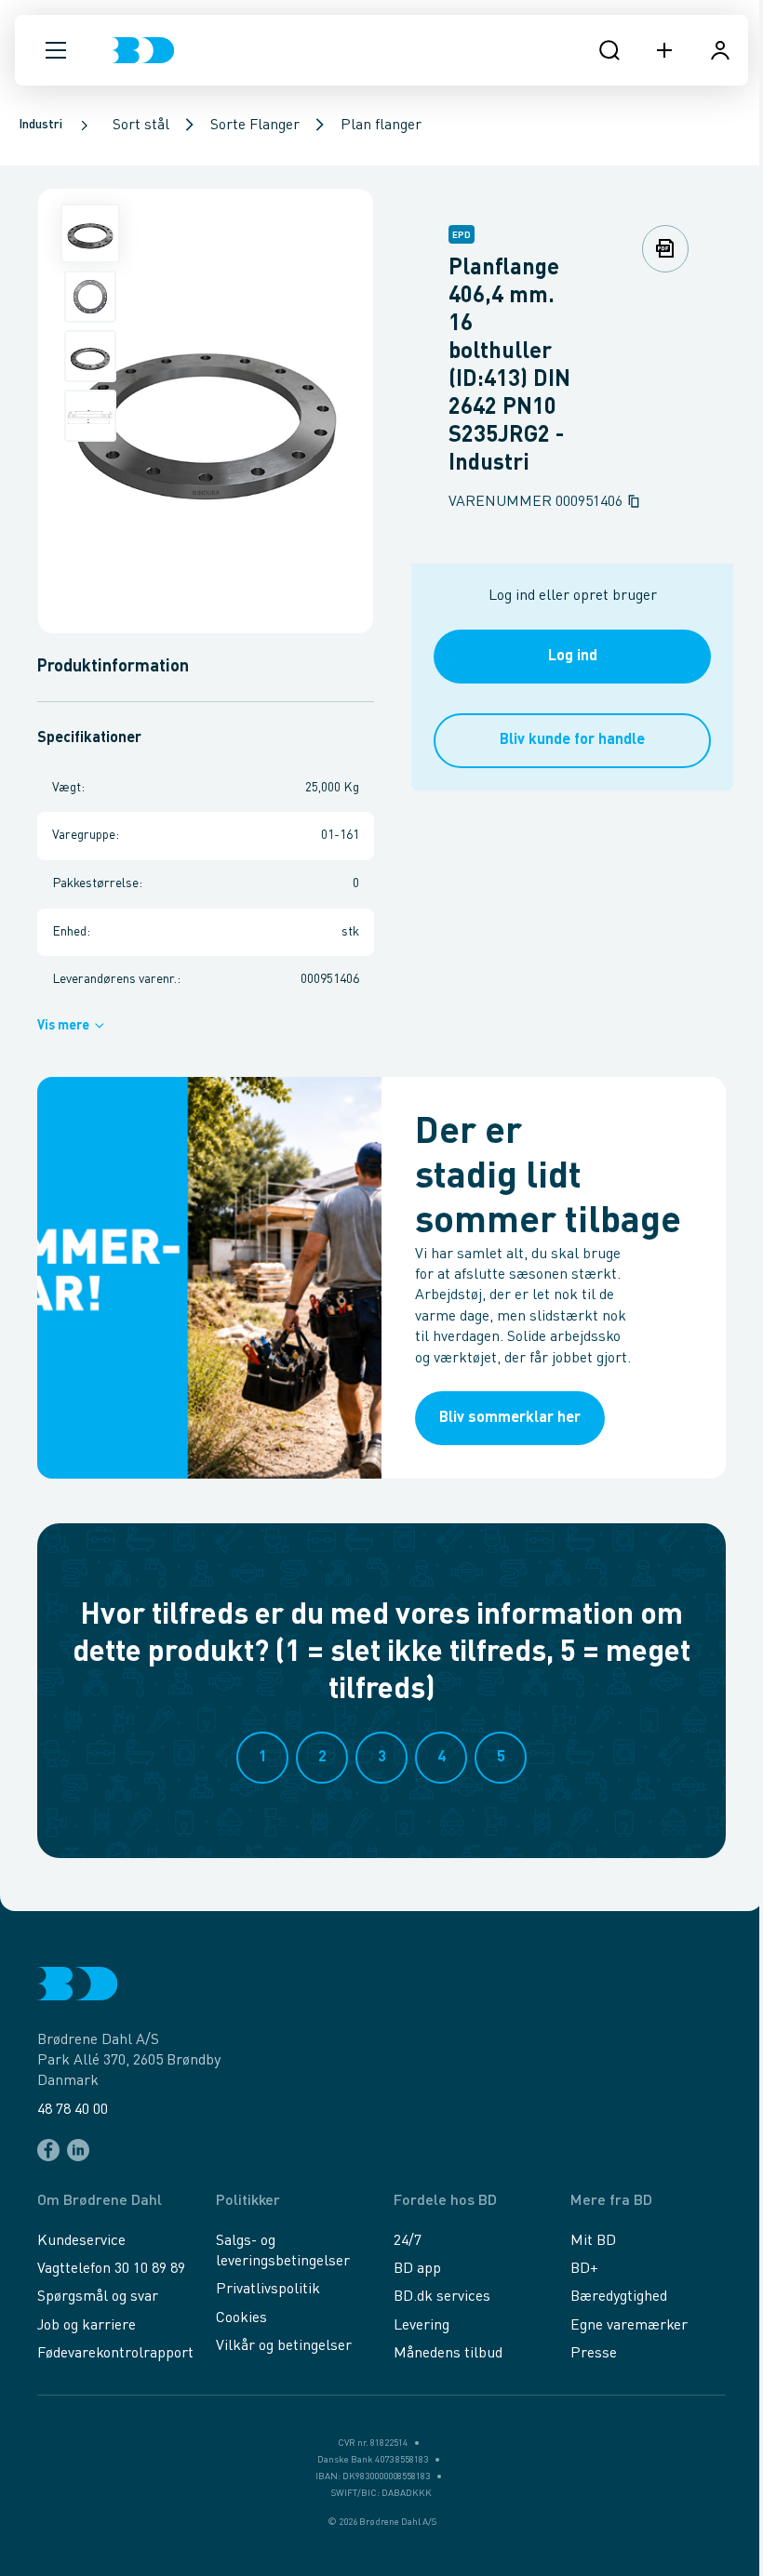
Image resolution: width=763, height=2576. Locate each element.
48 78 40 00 (73, 2110)
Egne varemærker (629, 2326)
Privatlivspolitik (268, 2290)
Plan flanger (381, 126)
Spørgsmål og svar (98, 2297)
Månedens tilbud (448, 2354)
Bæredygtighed (619, 2297)
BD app (417, 2269)
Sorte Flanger (255, 126)
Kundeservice (81, 2241)
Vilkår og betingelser (284, 2346)
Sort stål (141, 126)
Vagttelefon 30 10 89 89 (111, 2269)
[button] (56, 50)
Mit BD (593, 2241)
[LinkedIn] (78, 2150)
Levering (422, 2326)
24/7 (408, 2241)
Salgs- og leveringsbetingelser (283, 2251)
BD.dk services (442, 2297)
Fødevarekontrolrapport (115, 2354)
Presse (594, 2354)
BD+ (584, 2269)
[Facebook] (48, 2150)
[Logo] (143, 50)
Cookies (241, 2318)
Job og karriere (87, 2326)
